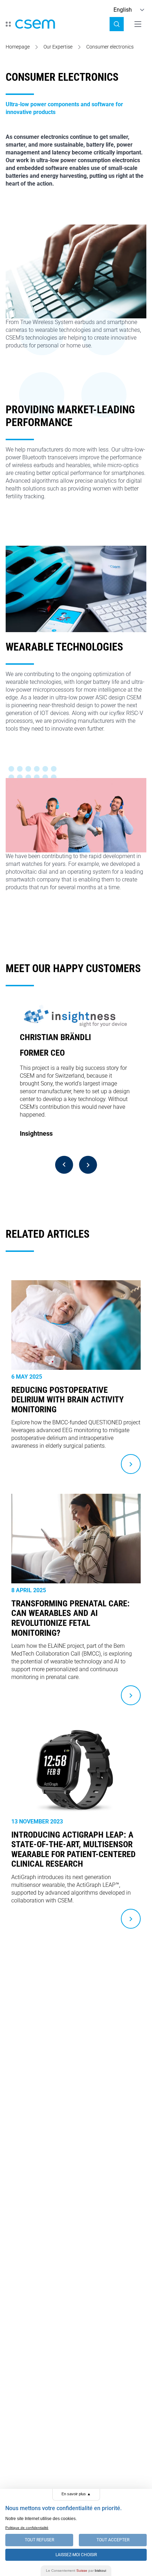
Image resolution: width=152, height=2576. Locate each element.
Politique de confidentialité (27, 2528)
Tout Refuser (39, 2540)
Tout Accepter (113, 2540)
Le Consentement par (76, 2571)
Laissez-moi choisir (76, 2555)
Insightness (36, 1133)
